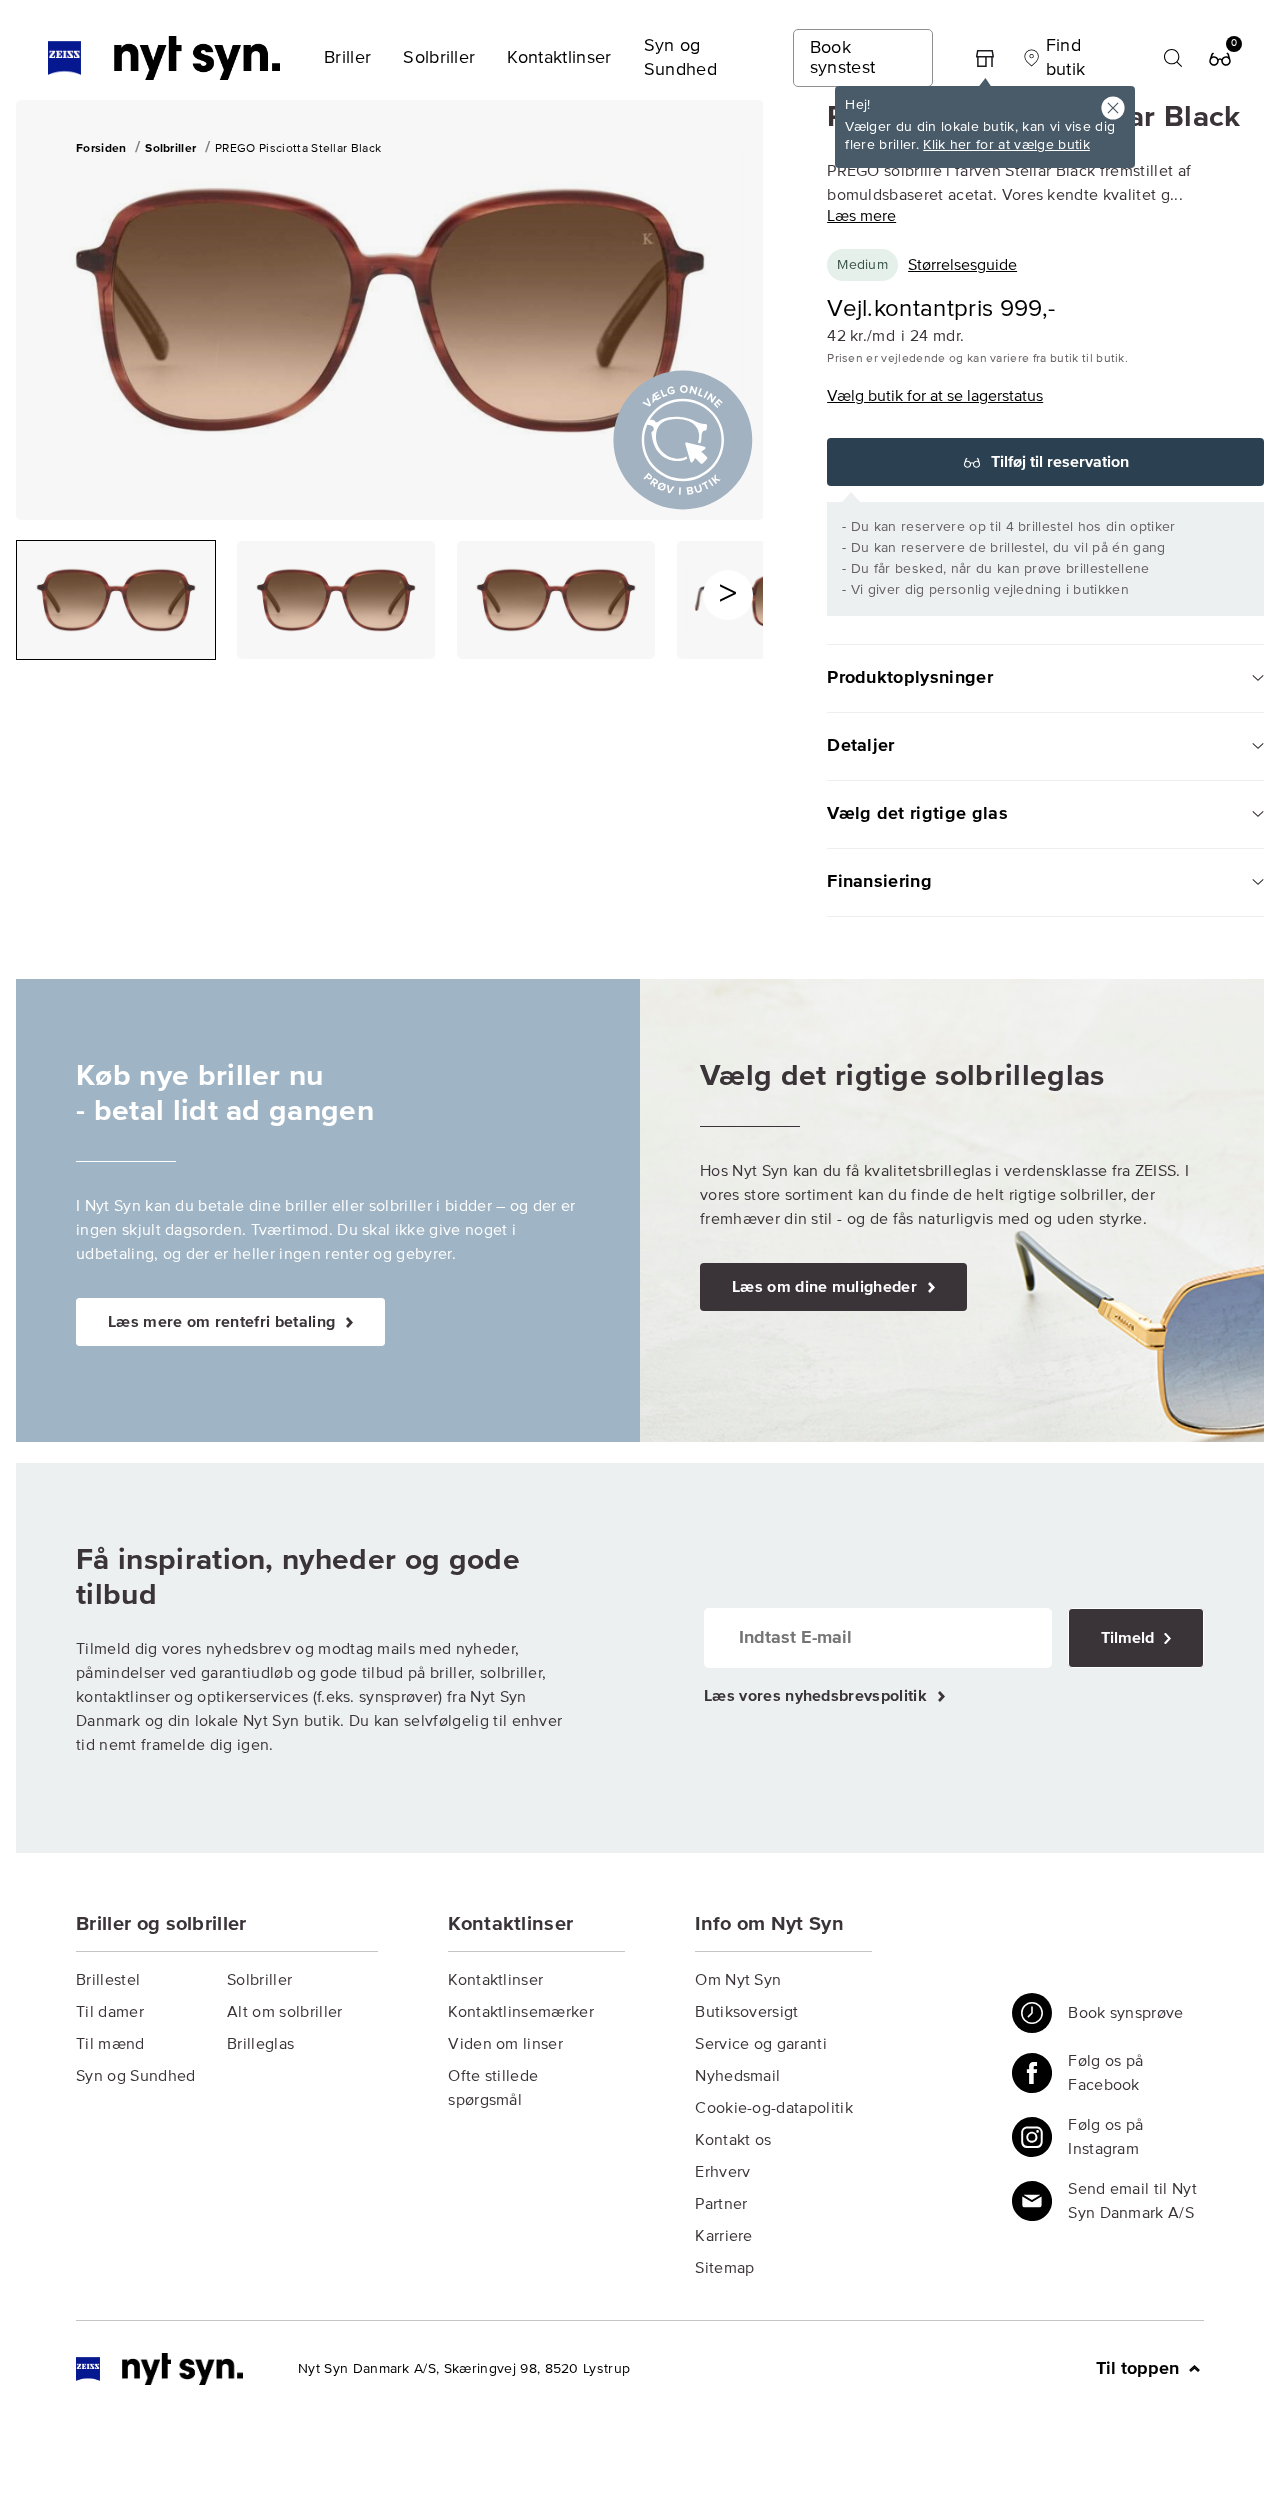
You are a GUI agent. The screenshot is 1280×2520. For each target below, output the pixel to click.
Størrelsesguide (962, 265)
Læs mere (861, 216)
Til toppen (1140, 2369)
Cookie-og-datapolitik (774, 2108)
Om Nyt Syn (738, 1980)
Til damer (110, 2012)
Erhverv (722, 2172)
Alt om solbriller (284, 2012)
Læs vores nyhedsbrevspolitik (817, 1696)
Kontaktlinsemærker (521, 2012)
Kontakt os (733, 2140)
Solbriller (259, 1980)
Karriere (724, 2236)
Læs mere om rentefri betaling (224, 1322)
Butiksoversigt (746, 2012)
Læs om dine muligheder (826, 1287)
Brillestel (108, 1980)
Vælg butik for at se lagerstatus (935, 396)
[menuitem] (347, 58)
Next (728, 595)
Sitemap (724, 2268)
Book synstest (843, 58)
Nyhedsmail (737, 2076)
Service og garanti (761, 2044)
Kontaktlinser (495, 1980)
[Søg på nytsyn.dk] (1173, 58)
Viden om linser (505, 2044)
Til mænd (110, 2044)
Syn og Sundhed (135, 2076)
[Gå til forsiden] (159, 2369)
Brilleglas (260, 2044)
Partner (721, 2204)
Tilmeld (1129, 1638)
